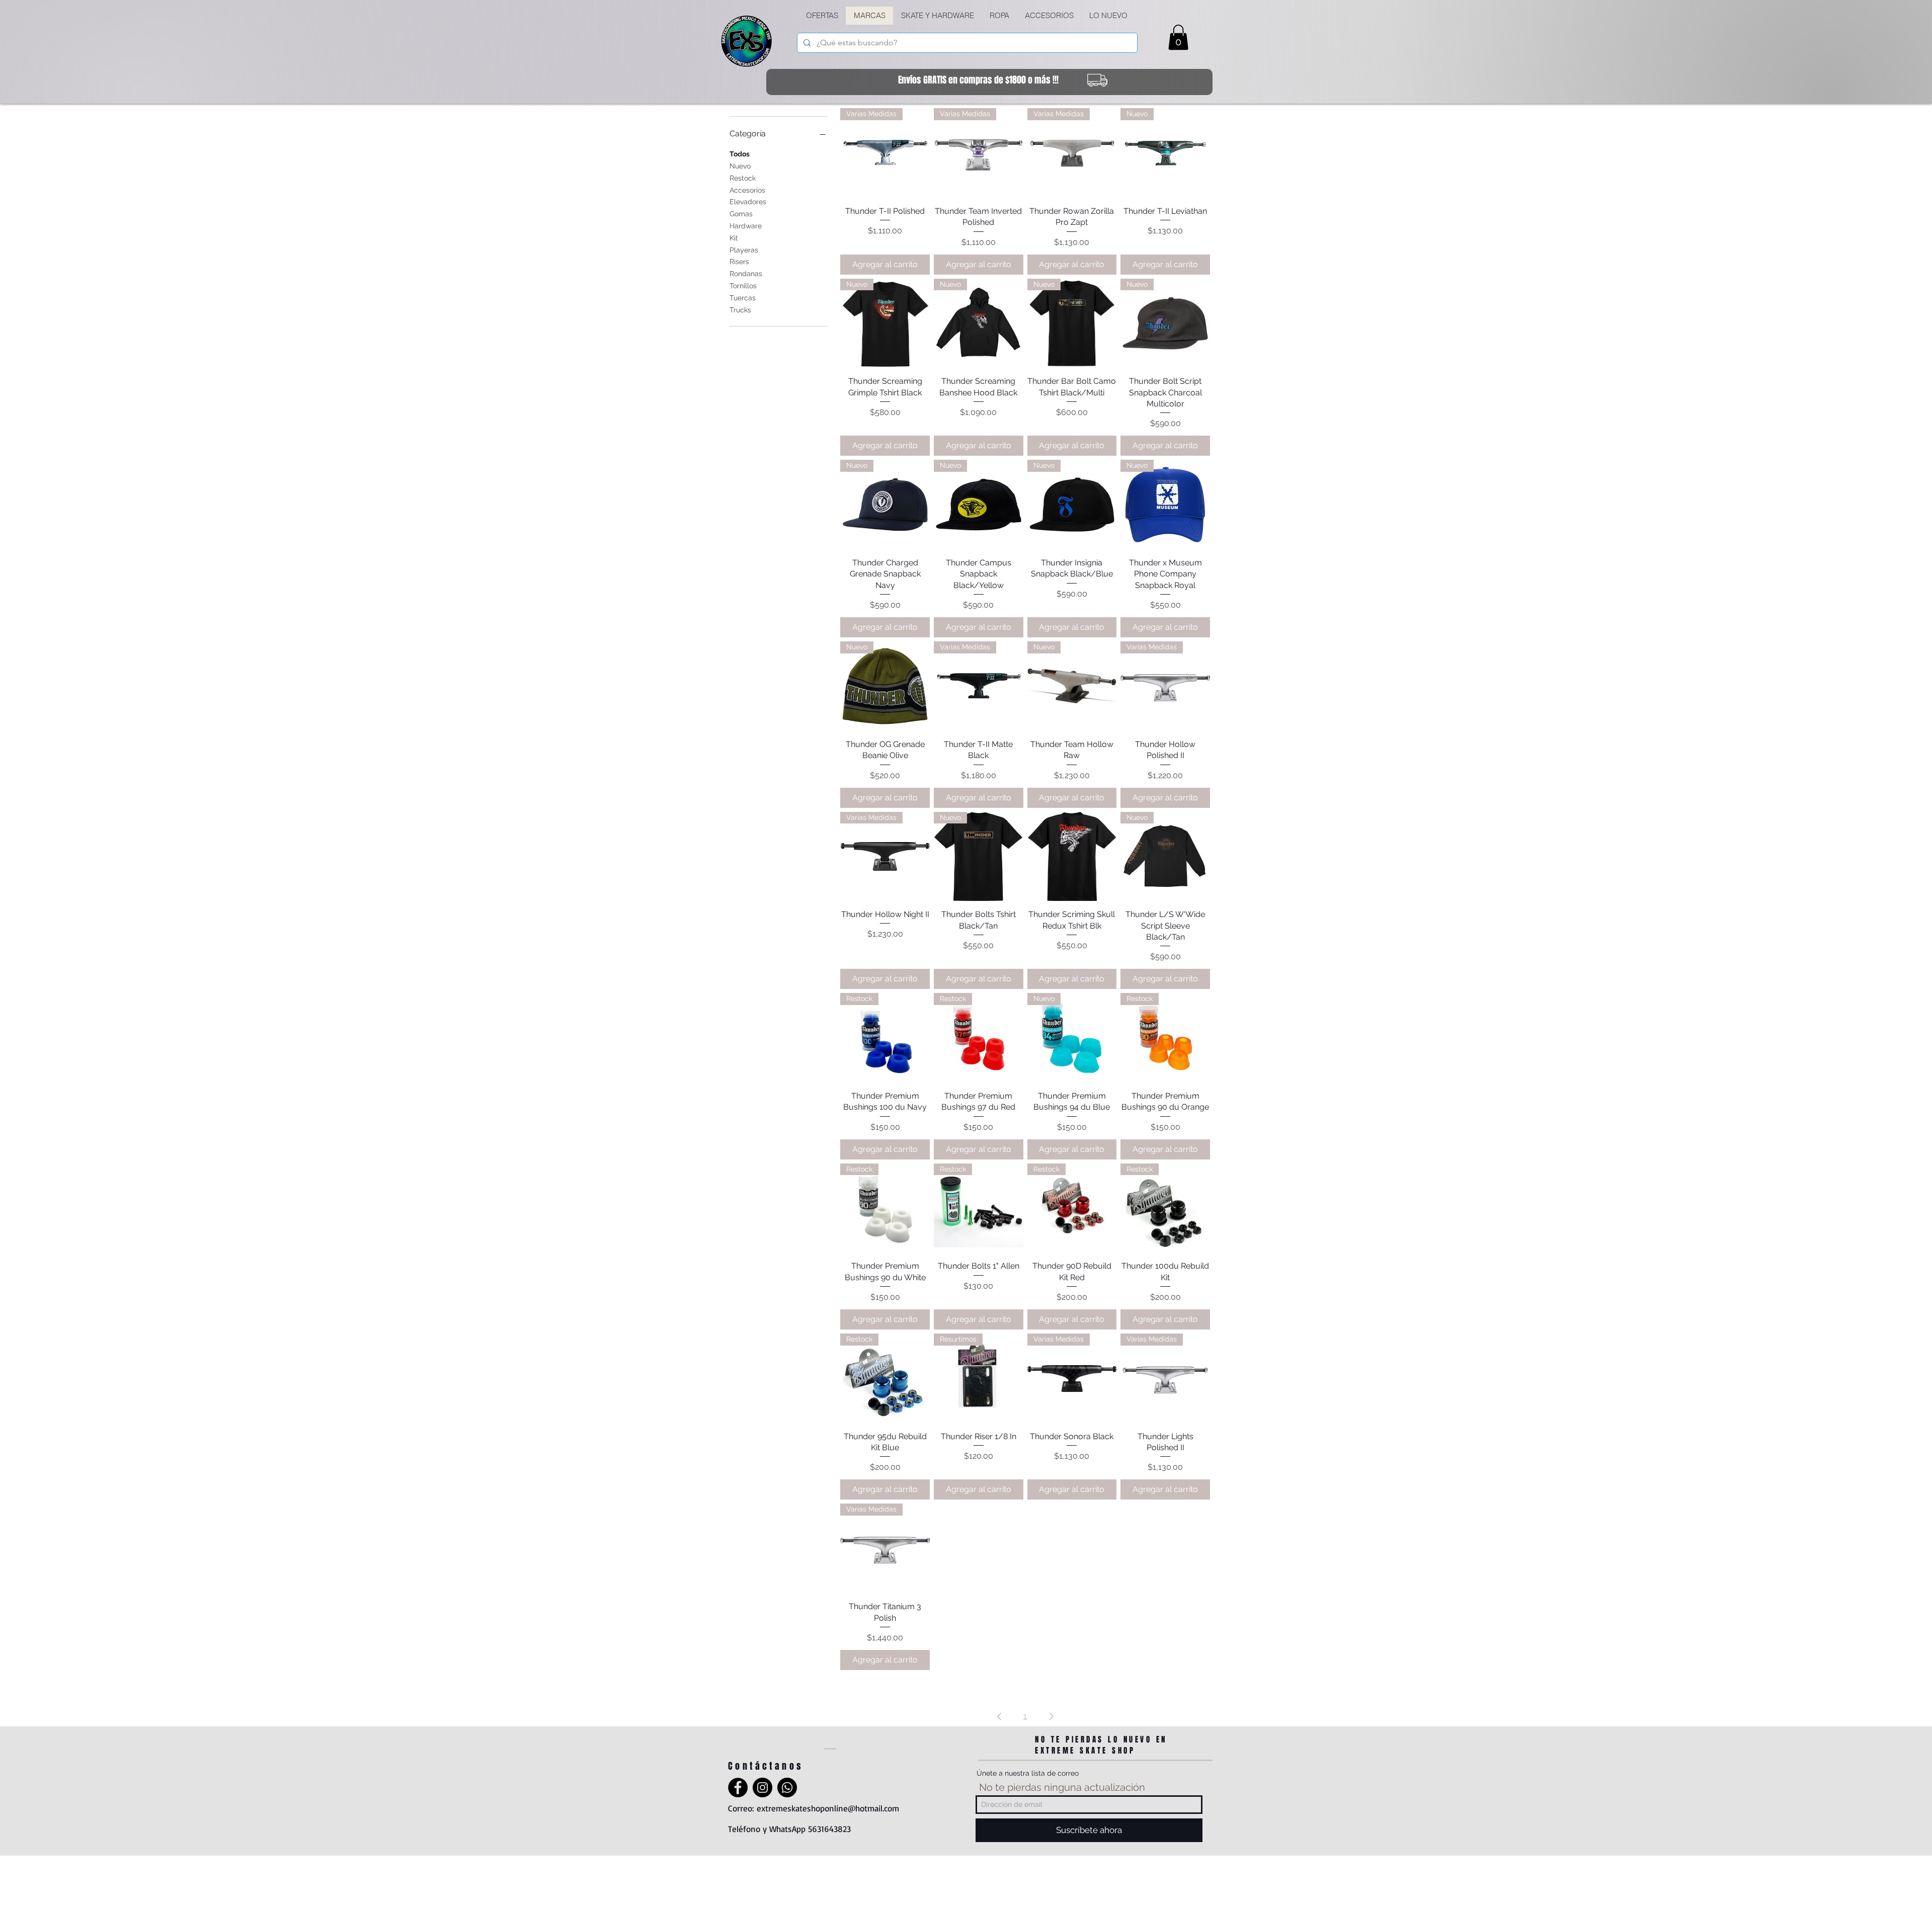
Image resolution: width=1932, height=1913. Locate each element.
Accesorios (747, 190)
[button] (937, 16)
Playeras (744, 250)
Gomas (741, 214)
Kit (734, 238)
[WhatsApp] (787, 1787)
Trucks (740, 310)
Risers (739, 262)
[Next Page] (1052, 1716)
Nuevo (740, 166)
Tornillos (743, 286)
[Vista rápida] (1072, 857)
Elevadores (748, 202)
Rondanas (746, 274)
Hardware (746, 226)
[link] (1178, 37)
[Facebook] (738, 1787)
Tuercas (743, 298)
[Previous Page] (999, 1716)
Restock (743, 178)
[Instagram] (762, 1787)
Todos (740, 154)
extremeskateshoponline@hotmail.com (828, 1808)
